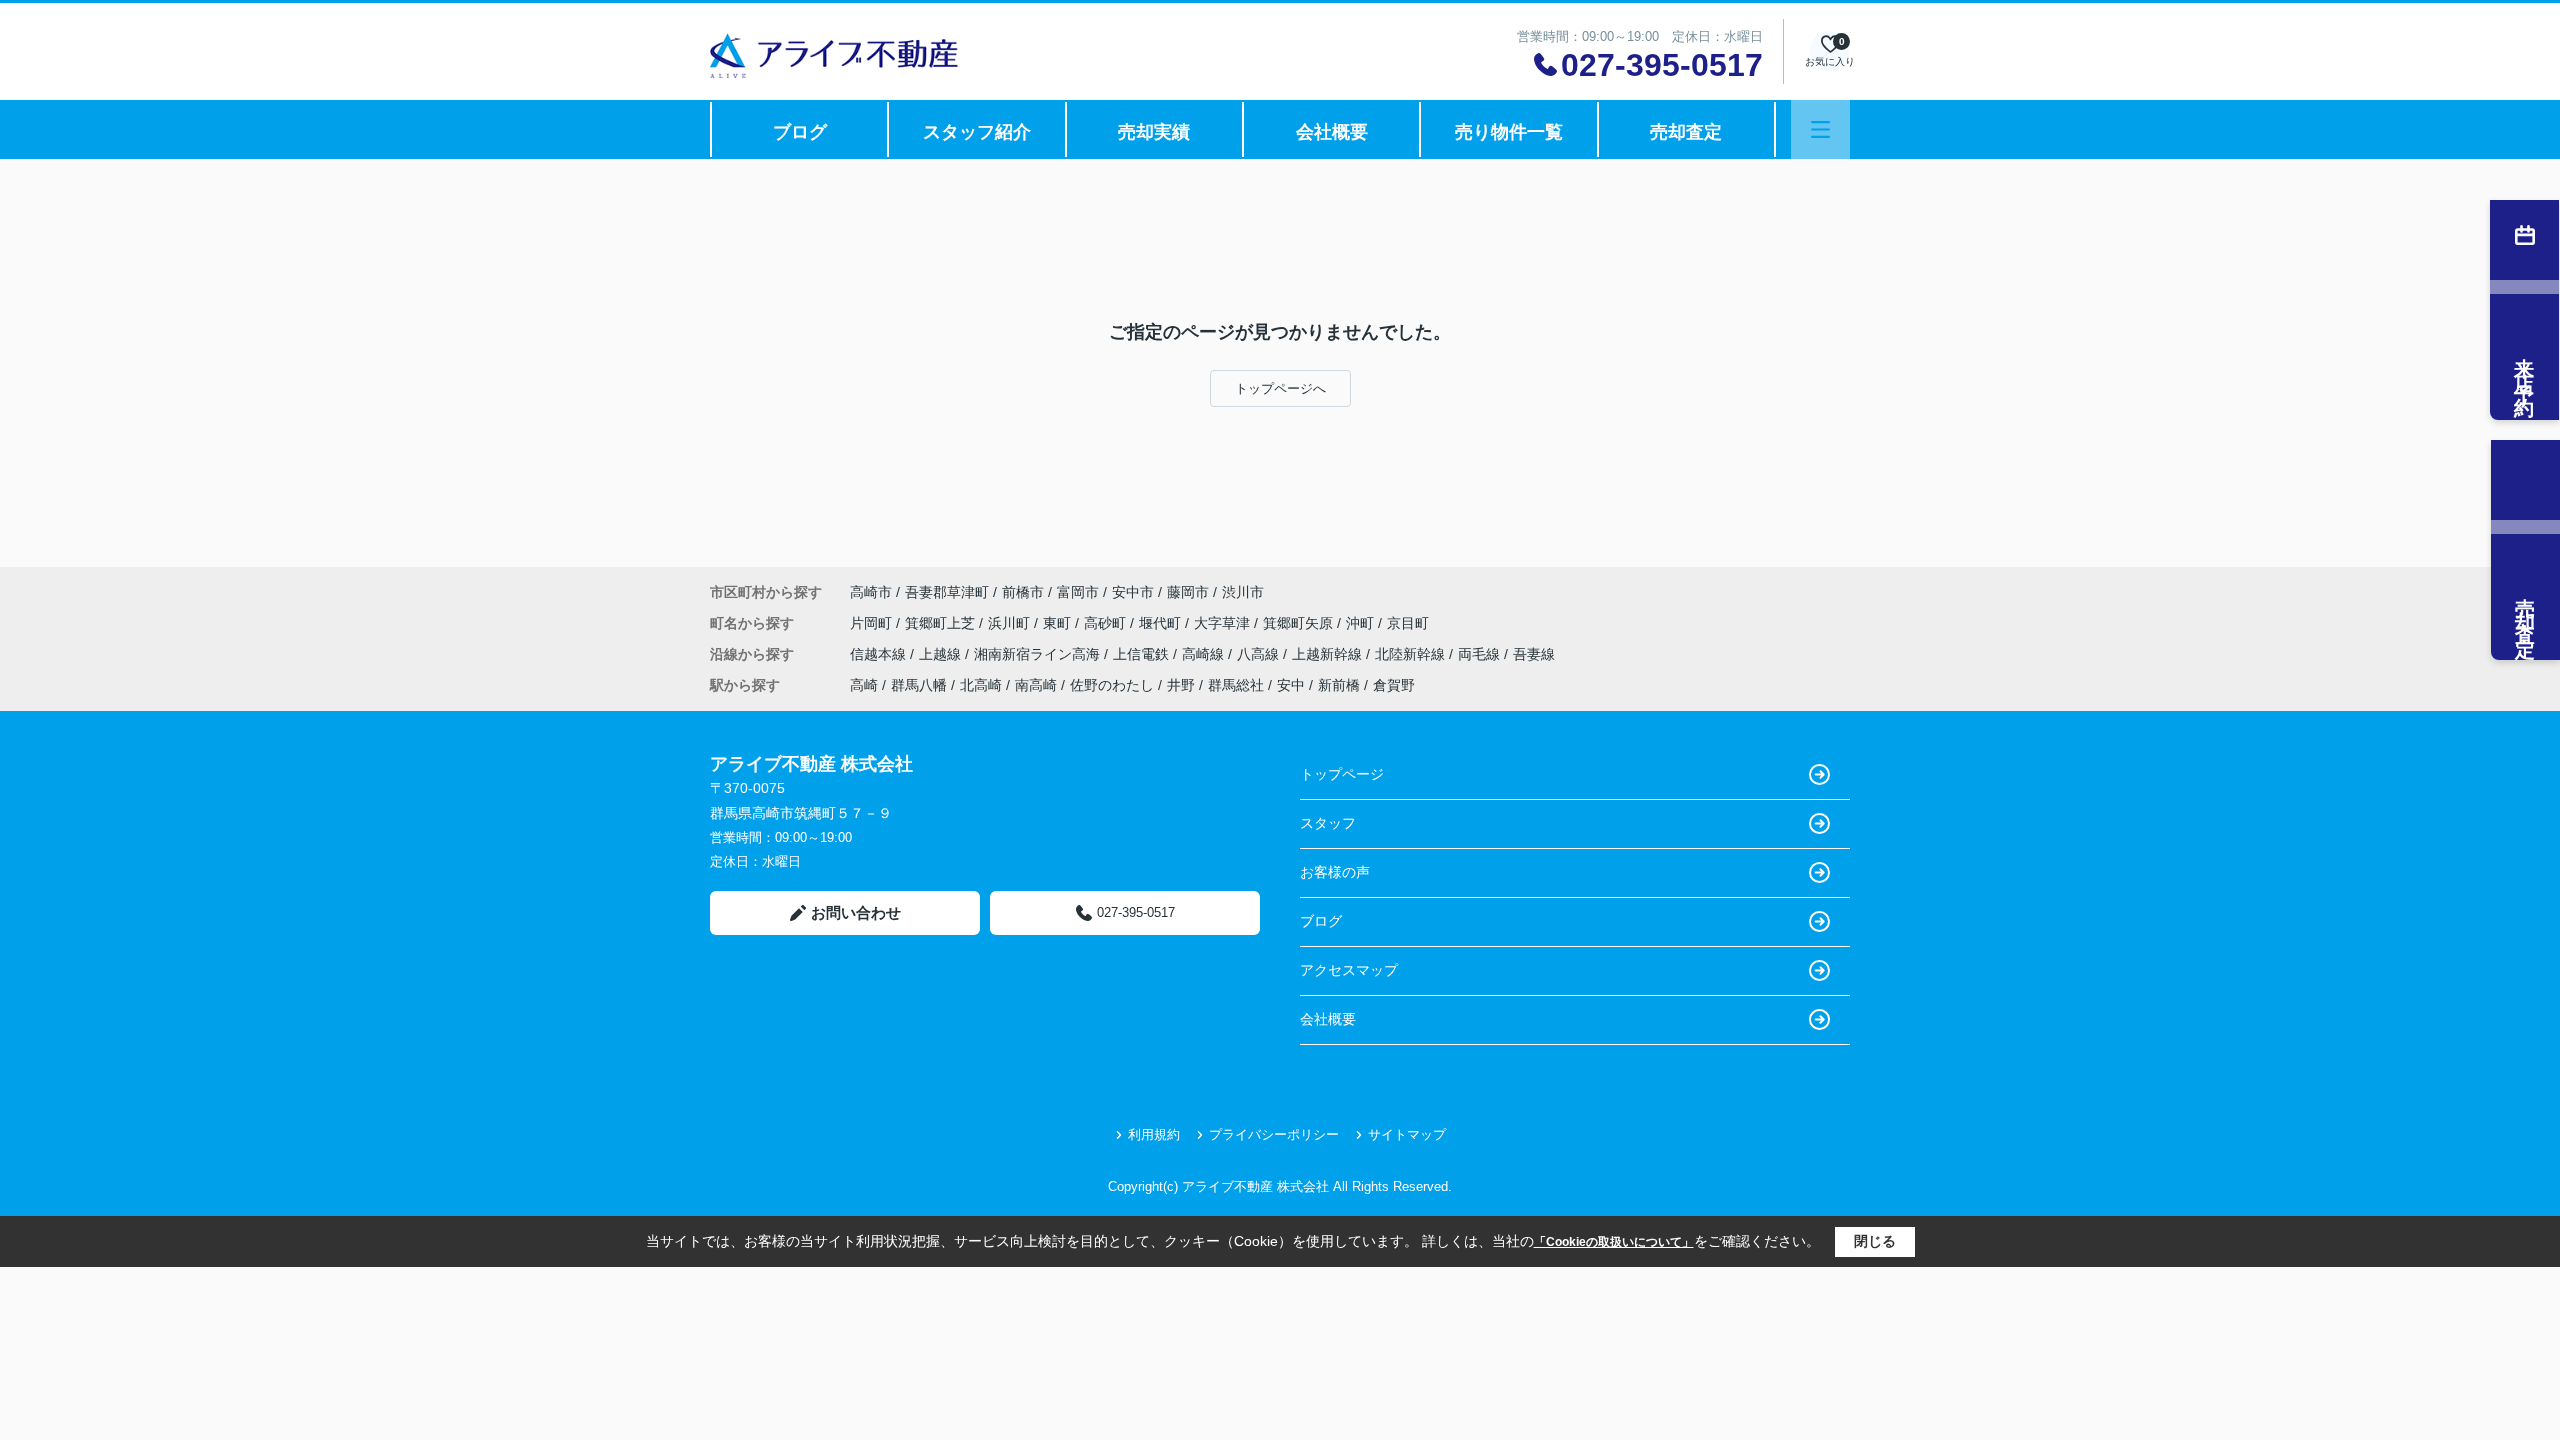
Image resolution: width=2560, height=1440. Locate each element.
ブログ (800, 132)
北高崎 (981, 685)
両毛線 (1481, 654)
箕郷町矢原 (1300, 623)
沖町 (1362, 623)
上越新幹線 (1329, 654)
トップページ (1342, 774)
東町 (1059, 623)
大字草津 (1224, 623)
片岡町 (873, 623)
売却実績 (1154, 132)
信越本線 (880, 654)
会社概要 (1332, 132)
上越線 (942, 654)
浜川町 (1011, 623)
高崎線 (1205, 654)
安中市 (1133, 592)
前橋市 (1023, 592)
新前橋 (1339, 685)
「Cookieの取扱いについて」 (1614, 1242)
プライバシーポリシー (1274, 1134)
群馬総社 (1236, 685)
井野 (1181, 685)
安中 (1291, 685)
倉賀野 (1394, 685)
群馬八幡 (919, 685)
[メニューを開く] (1820, 129)
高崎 (864, 685)
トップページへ (1280, 388)
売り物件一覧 (1509, 132)
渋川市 (1243, 592)
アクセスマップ (1349, 970)
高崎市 (871, 592)
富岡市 (1078, 592)
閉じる (1875, 1241)
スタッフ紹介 (977, 132)
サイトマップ (1407, 1134)
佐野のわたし (1112, 685)
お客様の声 (1335, 872)
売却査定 (1686, 132)
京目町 (1408, 623)
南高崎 (1036, 685)
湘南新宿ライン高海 (1039, 654)
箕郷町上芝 (942, 623)
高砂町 (1107, 623)
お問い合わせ (856, 912)
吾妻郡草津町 (947, 592)
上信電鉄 (1143, 654)
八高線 (1260, 654)
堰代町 (1162, 623)
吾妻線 (1534, 654)
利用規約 (1154, 1134)
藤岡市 (1188, 592)
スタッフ (1328, 823)
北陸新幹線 (1412, 654)
